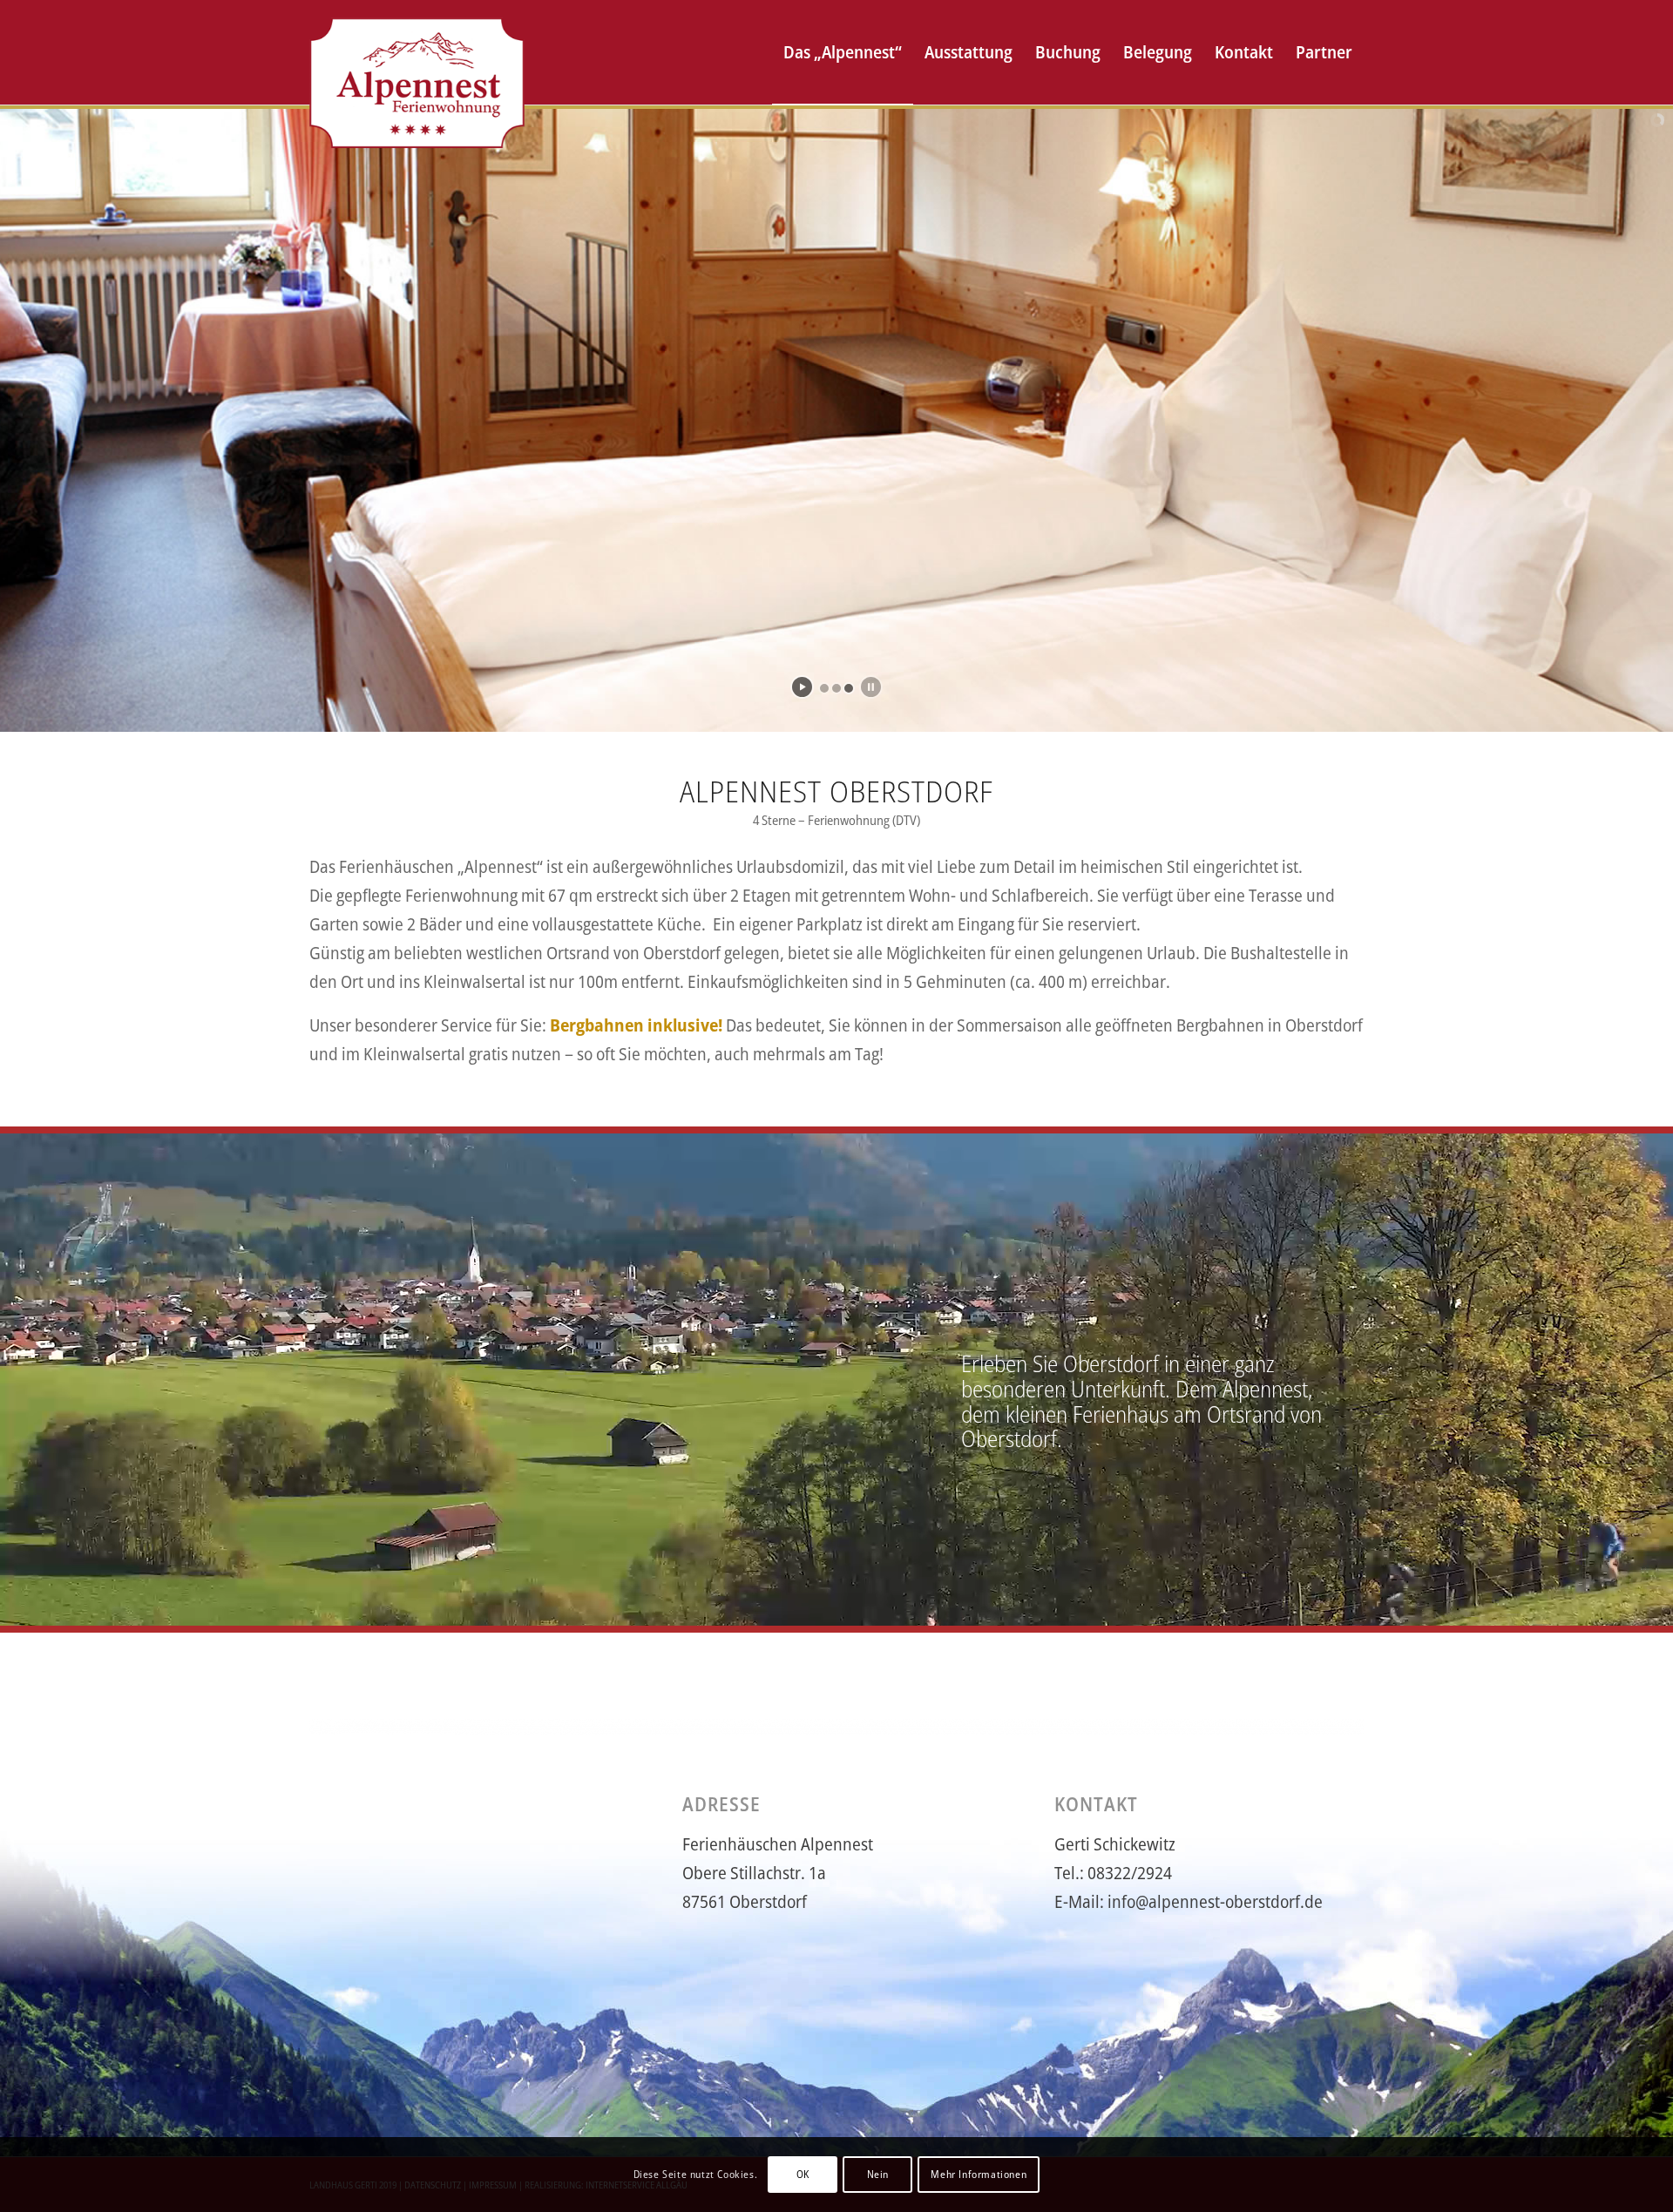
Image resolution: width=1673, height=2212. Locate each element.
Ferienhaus (1121, 1414)
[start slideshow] (802, 687)
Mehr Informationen (979, 2174)
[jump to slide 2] (836, 688)
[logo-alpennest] (417, 52)
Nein (878, 2174)
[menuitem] (843, 52)
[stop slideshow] (871, 687)
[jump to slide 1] (824, 688)
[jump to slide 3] (849, 688)
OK (803, 2174)
